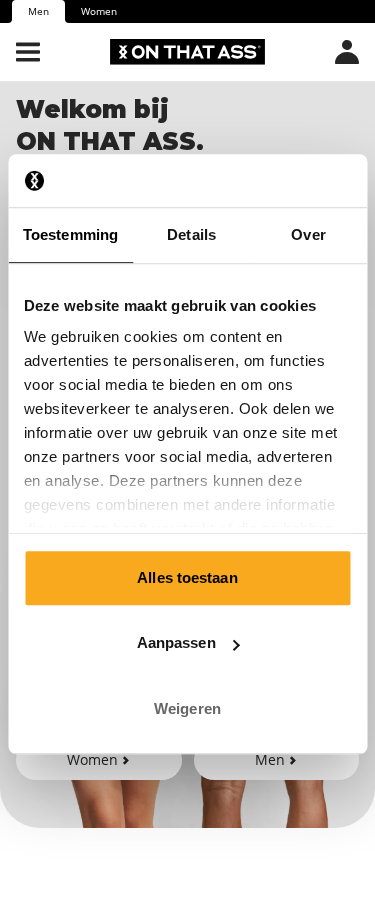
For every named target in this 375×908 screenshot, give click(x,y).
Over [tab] (308, 234)
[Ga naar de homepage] (187, 52)
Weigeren (187, 708)
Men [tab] (38, 11)
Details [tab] (191, 234)
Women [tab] (99, 11)
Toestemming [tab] (70, 234)
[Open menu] (28, 52)
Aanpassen (176, 642)
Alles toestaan (187, 577)
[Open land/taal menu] (347, 52)
